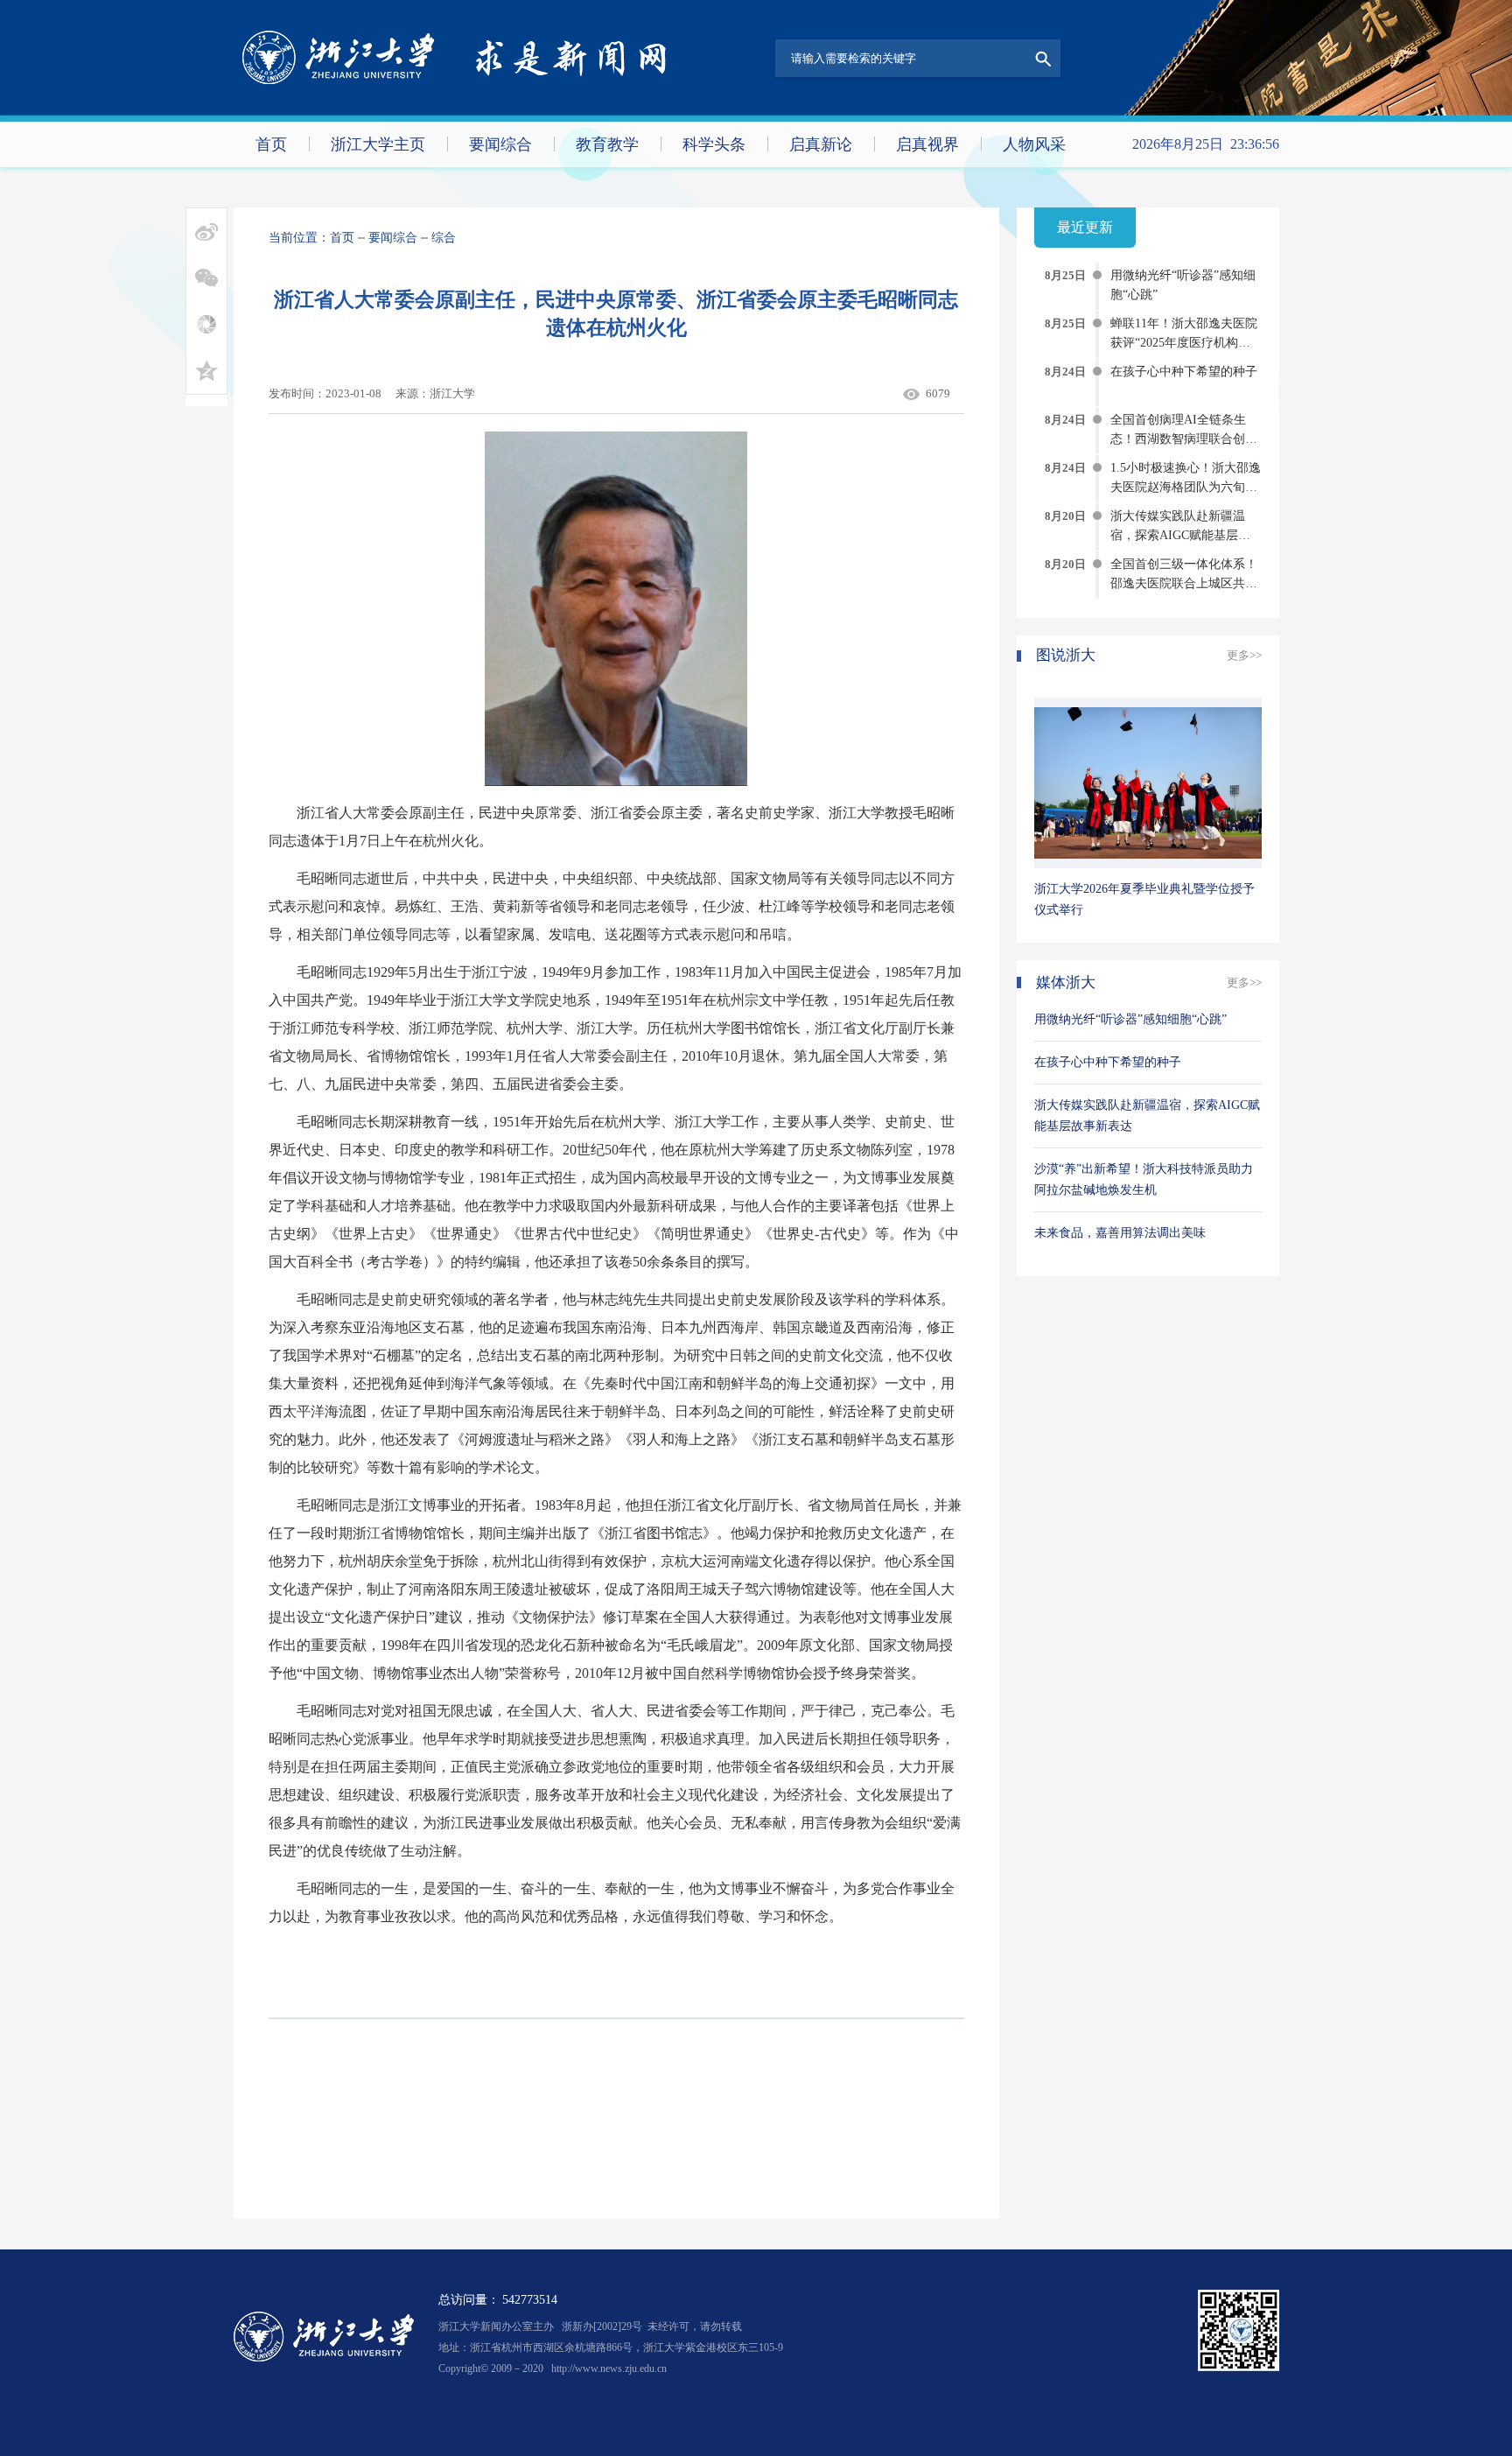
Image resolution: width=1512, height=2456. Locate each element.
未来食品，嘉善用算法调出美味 (1120, 1233)
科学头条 (714, 144)
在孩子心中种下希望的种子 (1184, 372)
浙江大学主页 (378, 144)
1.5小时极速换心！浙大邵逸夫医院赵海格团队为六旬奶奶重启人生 (1186, 487)
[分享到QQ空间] (206, 371)
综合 (444, 238)
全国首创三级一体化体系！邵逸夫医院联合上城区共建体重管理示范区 (1184, 583)
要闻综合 (500, 144)
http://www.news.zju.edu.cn (609, 2368)
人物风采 (1034, 144)
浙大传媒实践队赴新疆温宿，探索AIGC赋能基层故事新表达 (1180, 535)
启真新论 (821, 144)
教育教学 (607, 144)
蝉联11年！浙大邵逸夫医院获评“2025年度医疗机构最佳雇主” (1184, 343)
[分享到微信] (206, 278)
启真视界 (927, 144)
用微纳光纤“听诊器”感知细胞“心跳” (1130, 1019)
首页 (271, 144)
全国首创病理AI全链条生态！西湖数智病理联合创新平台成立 (1184, 439)
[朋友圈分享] (206, 324)
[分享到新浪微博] (206, 232)
